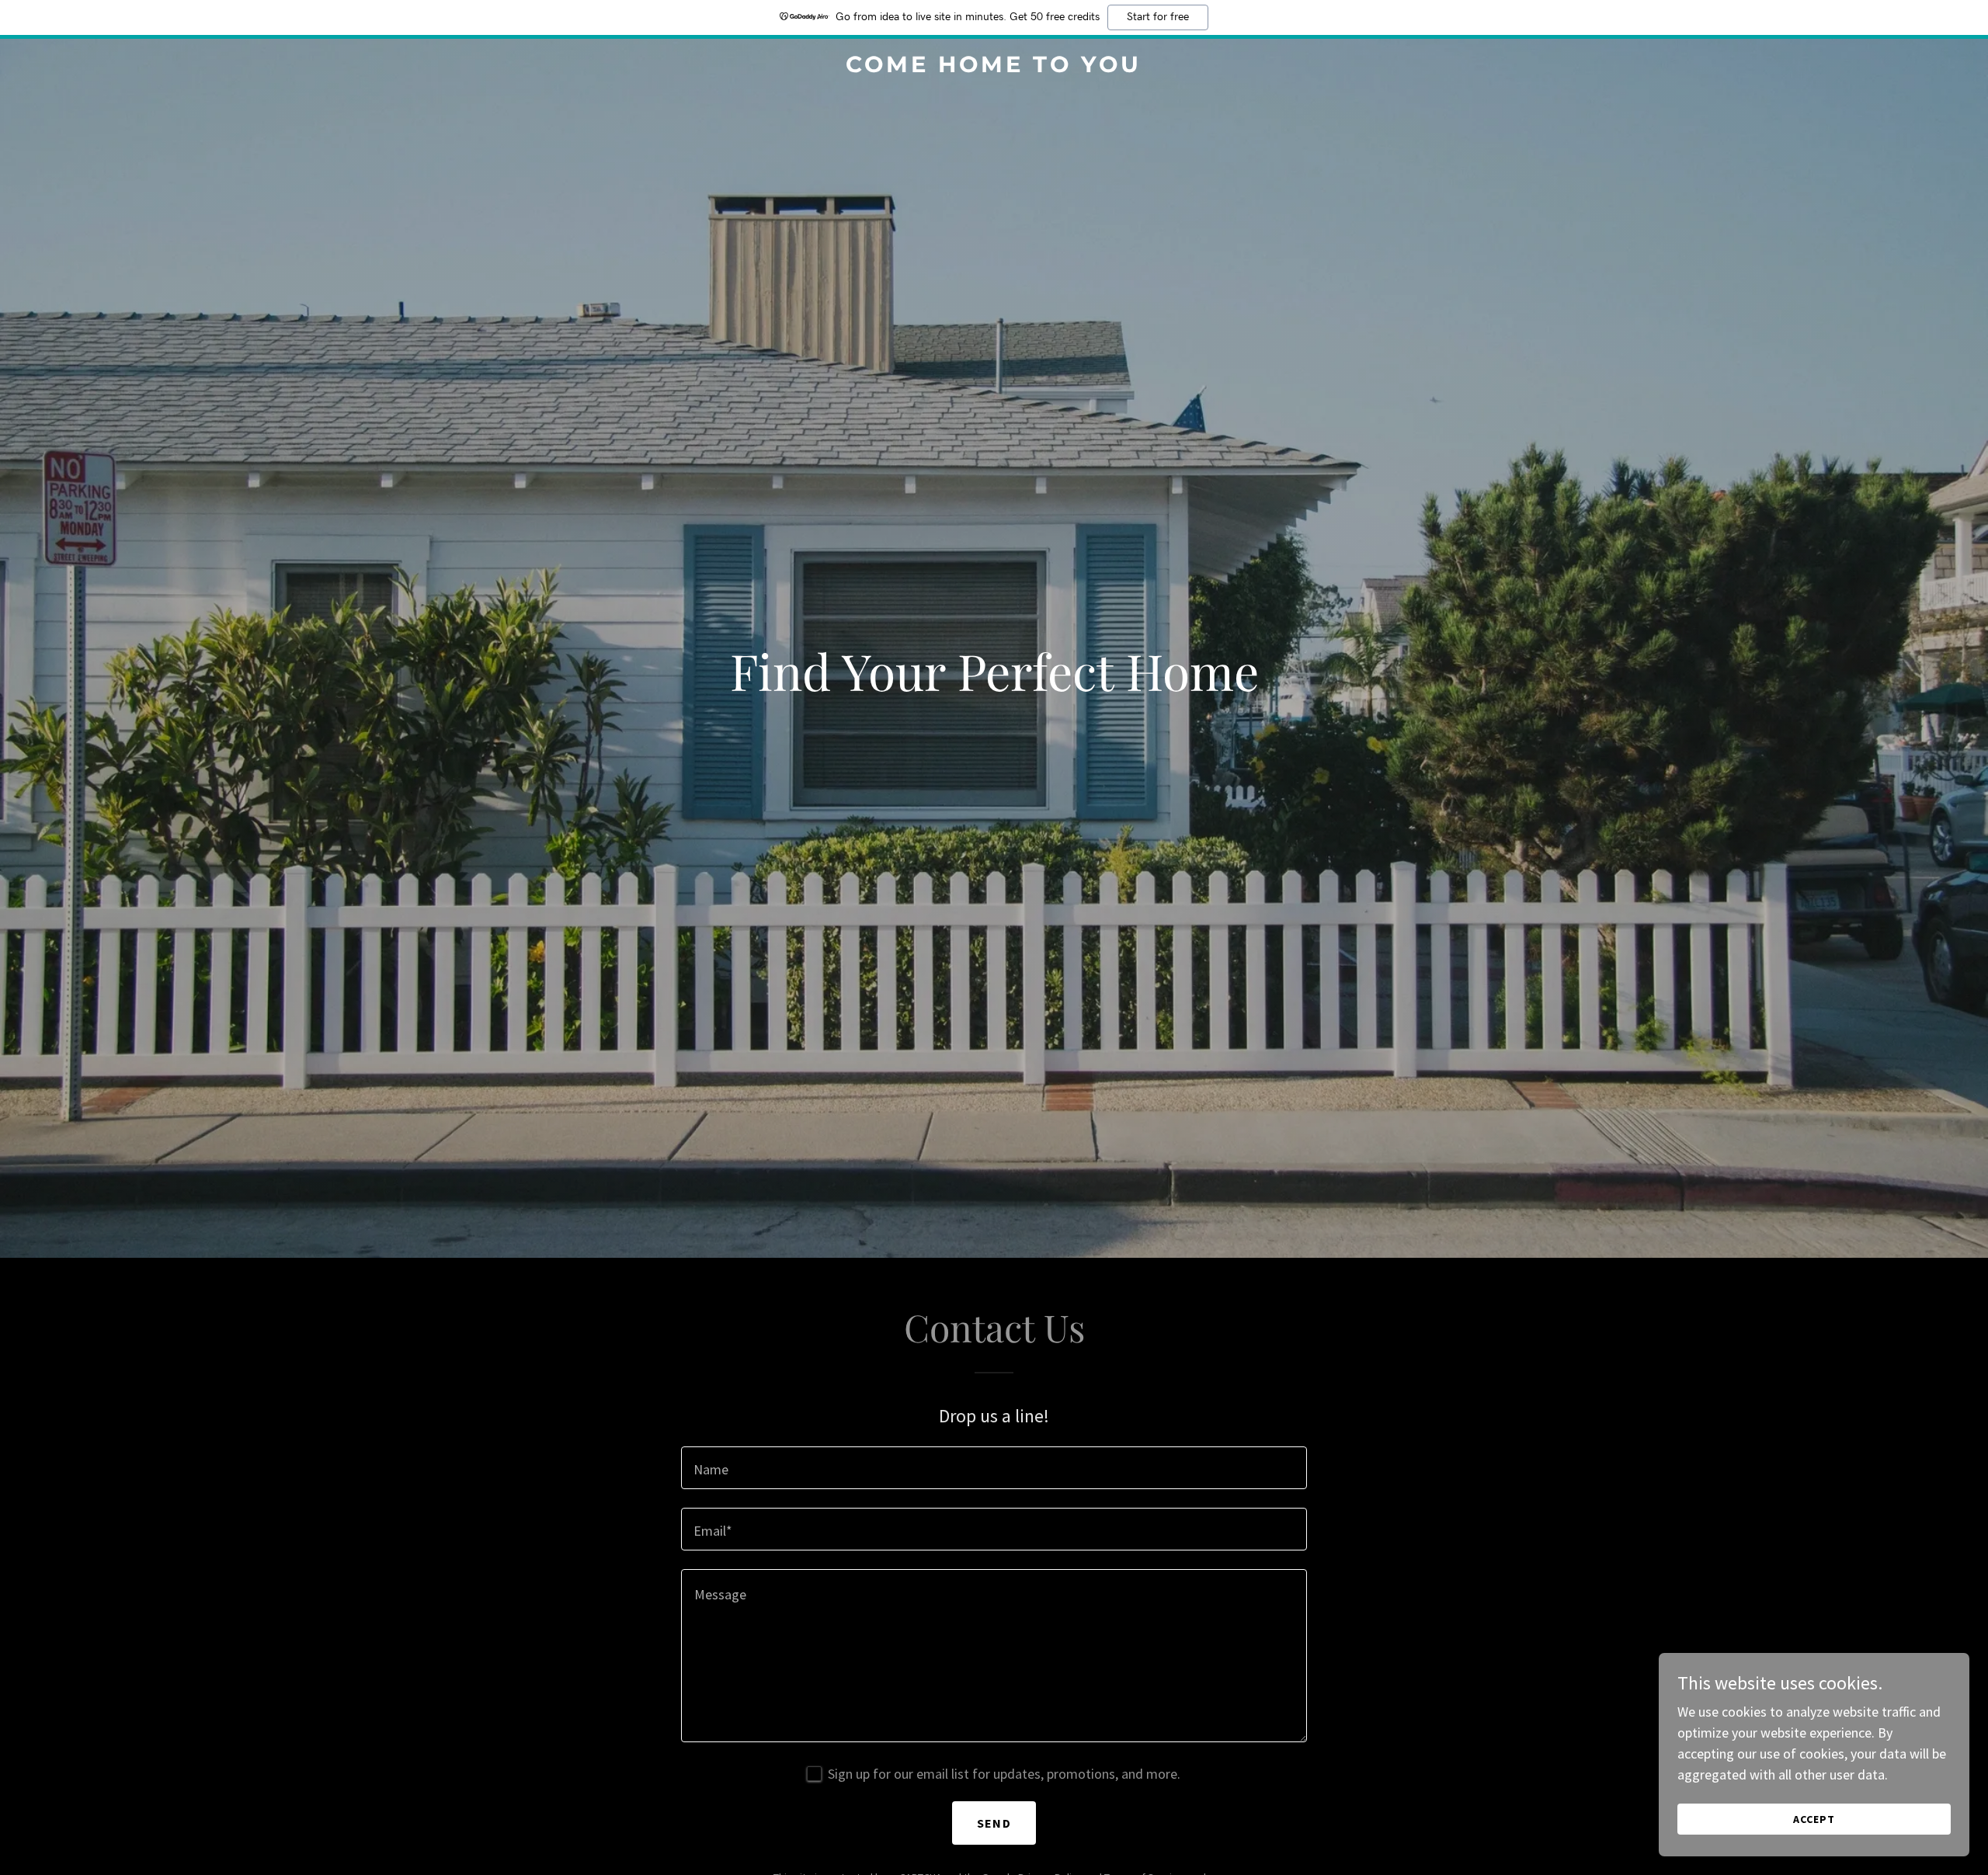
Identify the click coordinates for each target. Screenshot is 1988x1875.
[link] (994, 67)
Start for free (1158, 17)
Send (994, 1823)
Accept (1814, 1819)
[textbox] (994, 1468)
